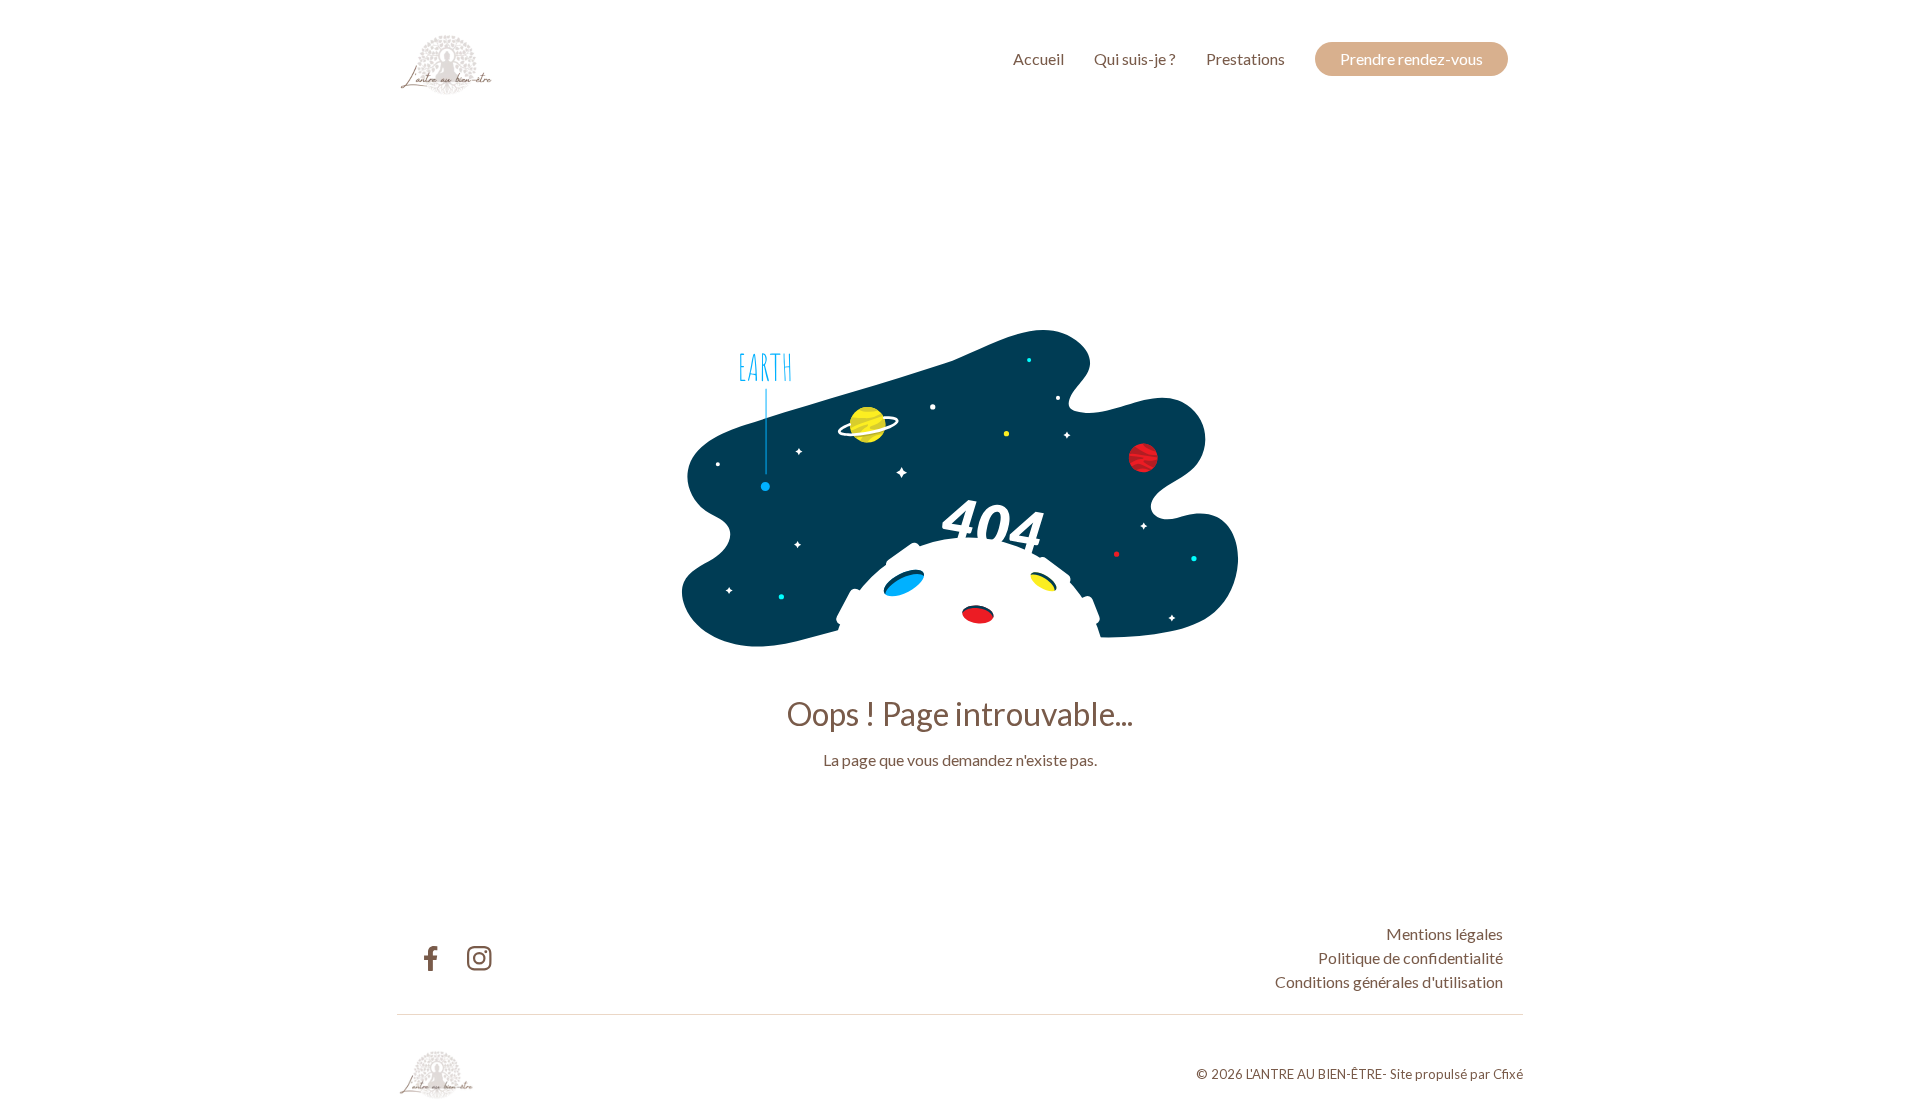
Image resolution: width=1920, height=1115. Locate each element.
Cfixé (1508, 1074)
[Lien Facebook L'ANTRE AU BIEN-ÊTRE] (429, 958)
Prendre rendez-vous (1411, 58)
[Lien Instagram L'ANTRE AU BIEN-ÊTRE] (479, 958)
